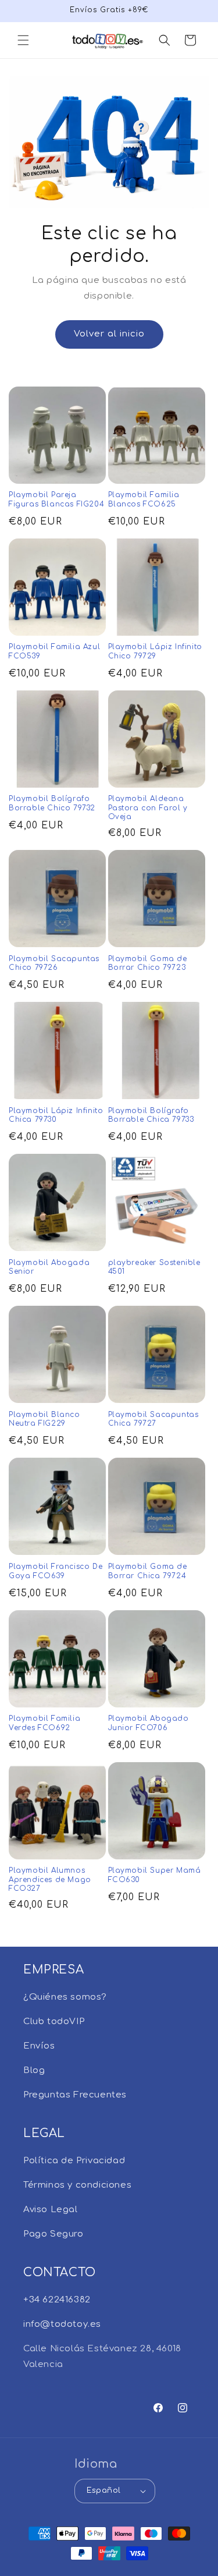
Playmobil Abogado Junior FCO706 (149, 1723)
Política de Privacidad (74, 2161)
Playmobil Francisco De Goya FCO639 (56, 1571)
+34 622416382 (57, 2300)
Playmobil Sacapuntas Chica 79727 (153, 1419)
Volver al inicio (109, 334)
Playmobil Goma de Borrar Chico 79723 (148, 963)
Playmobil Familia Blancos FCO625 (144, 499)
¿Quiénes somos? (65, 1997)
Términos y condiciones (77, 2185)
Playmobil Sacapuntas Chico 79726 (54, 963)
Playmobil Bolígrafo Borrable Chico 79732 (52, 803)
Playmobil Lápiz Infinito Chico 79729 (155, 651)
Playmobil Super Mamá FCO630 (155, 1875)
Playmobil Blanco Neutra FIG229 (44, 1419)
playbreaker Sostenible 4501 (154, 1267)
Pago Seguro (53, 2234)
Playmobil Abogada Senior (49, 1267)
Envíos (39, 2046)
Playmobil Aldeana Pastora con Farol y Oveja (148, 808)
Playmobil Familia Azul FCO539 (54, 651)
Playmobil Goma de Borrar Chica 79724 (148, 1571)
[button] (23, 40)
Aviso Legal (51, 2210)
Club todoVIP (54, 2022)
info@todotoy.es (62, 2324)
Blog (34, 2070)
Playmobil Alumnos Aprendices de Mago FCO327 (50, 1879)
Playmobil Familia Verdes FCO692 (44, 1723)
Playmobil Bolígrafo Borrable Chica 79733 (151, 1115)
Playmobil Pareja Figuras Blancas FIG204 (56, 499)
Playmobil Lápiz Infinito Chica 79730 (56, 1115)
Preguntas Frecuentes (75, 2095)
